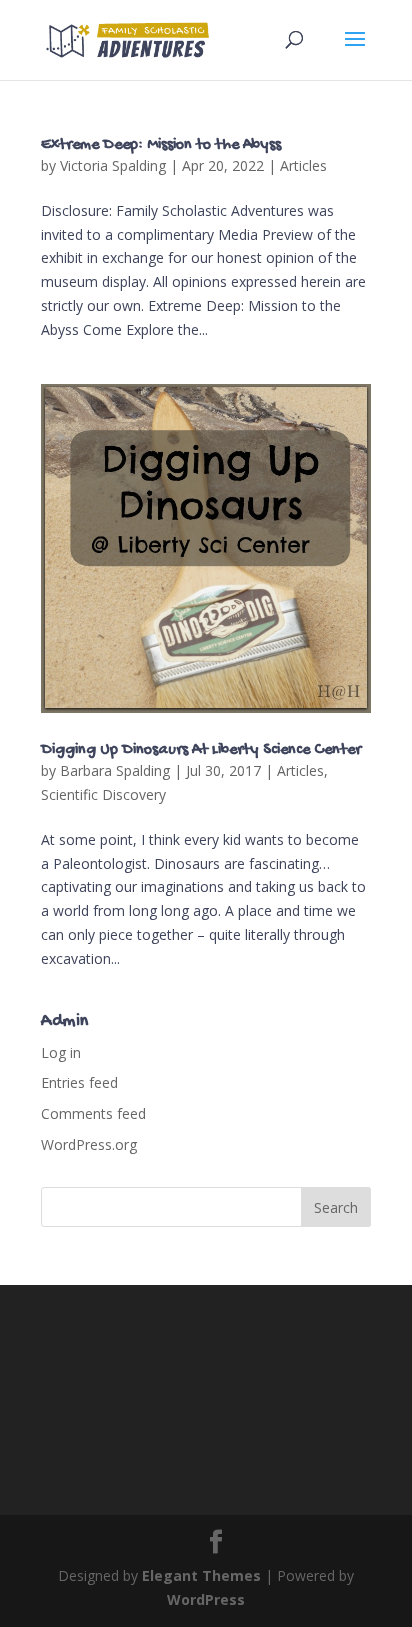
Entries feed (79, 1082)
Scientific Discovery (103, 794)
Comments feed (93, 1113)
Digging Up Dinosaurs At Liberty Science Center (201, 750)
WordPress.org (89, 1144)
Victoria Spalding (113, 165)
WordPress (206, 1599)
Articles (303, 165)
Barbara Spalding (115, 770)
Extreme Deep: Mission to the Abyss (161, 145)
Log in (61, 1052)
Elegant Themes (201, 1575)
